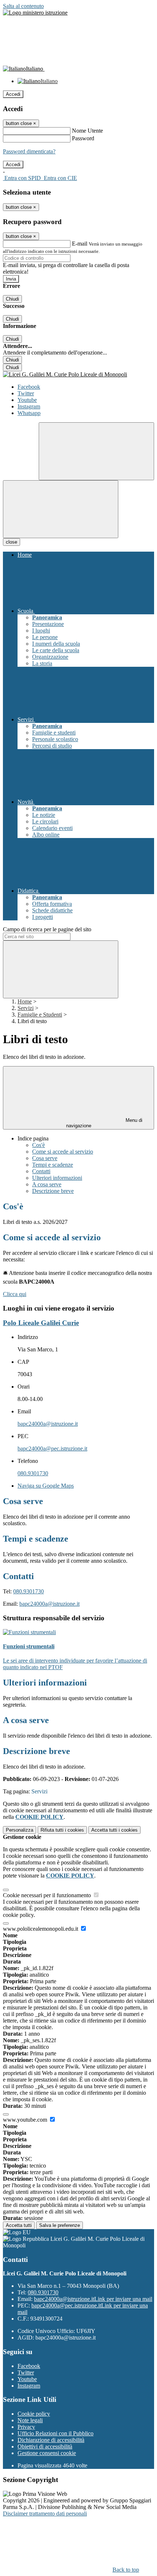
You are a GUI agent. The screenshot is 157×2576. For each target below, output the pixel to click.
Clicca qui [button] (15, 1294)
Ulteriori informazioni (57, 1178)
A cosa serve (47, 1184)
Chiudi (12, 299)
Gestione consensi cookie (47, 2453)
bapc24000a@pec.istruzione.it (52, 1448)
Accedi (13, 94)
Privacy (26, 2427)
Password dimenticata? (29, 151)
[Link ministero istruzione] (35, 13)
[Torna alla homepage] (78, 375)
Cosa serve (45, 1158)
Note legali (30, 2420)
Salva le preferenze (60, 2225)
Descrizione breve (53, 1191)
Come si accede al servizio (63, 1152)
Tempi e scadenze (53, 1165)
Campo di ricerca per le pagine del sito (47, 929)
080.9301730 (33, 1473)
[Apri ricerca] (96, 451)
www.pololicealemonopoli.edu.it (41, 1929)
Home (25, 1001)
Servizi (26, 1008)
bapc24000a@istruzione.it (48, 1424)
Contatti (41, 1171)
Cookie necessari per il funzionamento (48, 1895)
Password (83, 138)
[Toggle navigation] (61, 509)
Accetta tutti (114, 1830)
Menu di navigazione (104, 1123)
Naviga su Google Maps (46, 1486)
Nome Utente (87, 131)
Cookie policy (34, 2414)
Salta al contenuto (23, 6)
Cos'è (39, 1145)
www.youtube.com (26, 2120)
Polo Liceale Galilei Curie (41, 1323)
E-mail (80, 244)
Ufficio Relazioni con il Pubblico (55, 2433)
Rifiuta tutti (62, 1830)
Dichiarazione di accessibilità (51, 2440)
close (12, 542)
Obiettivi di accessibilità (45, 2446)
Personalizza (20, 1830)
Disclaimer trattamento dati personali (45, 2514)
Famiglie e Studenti (40, 1015)
